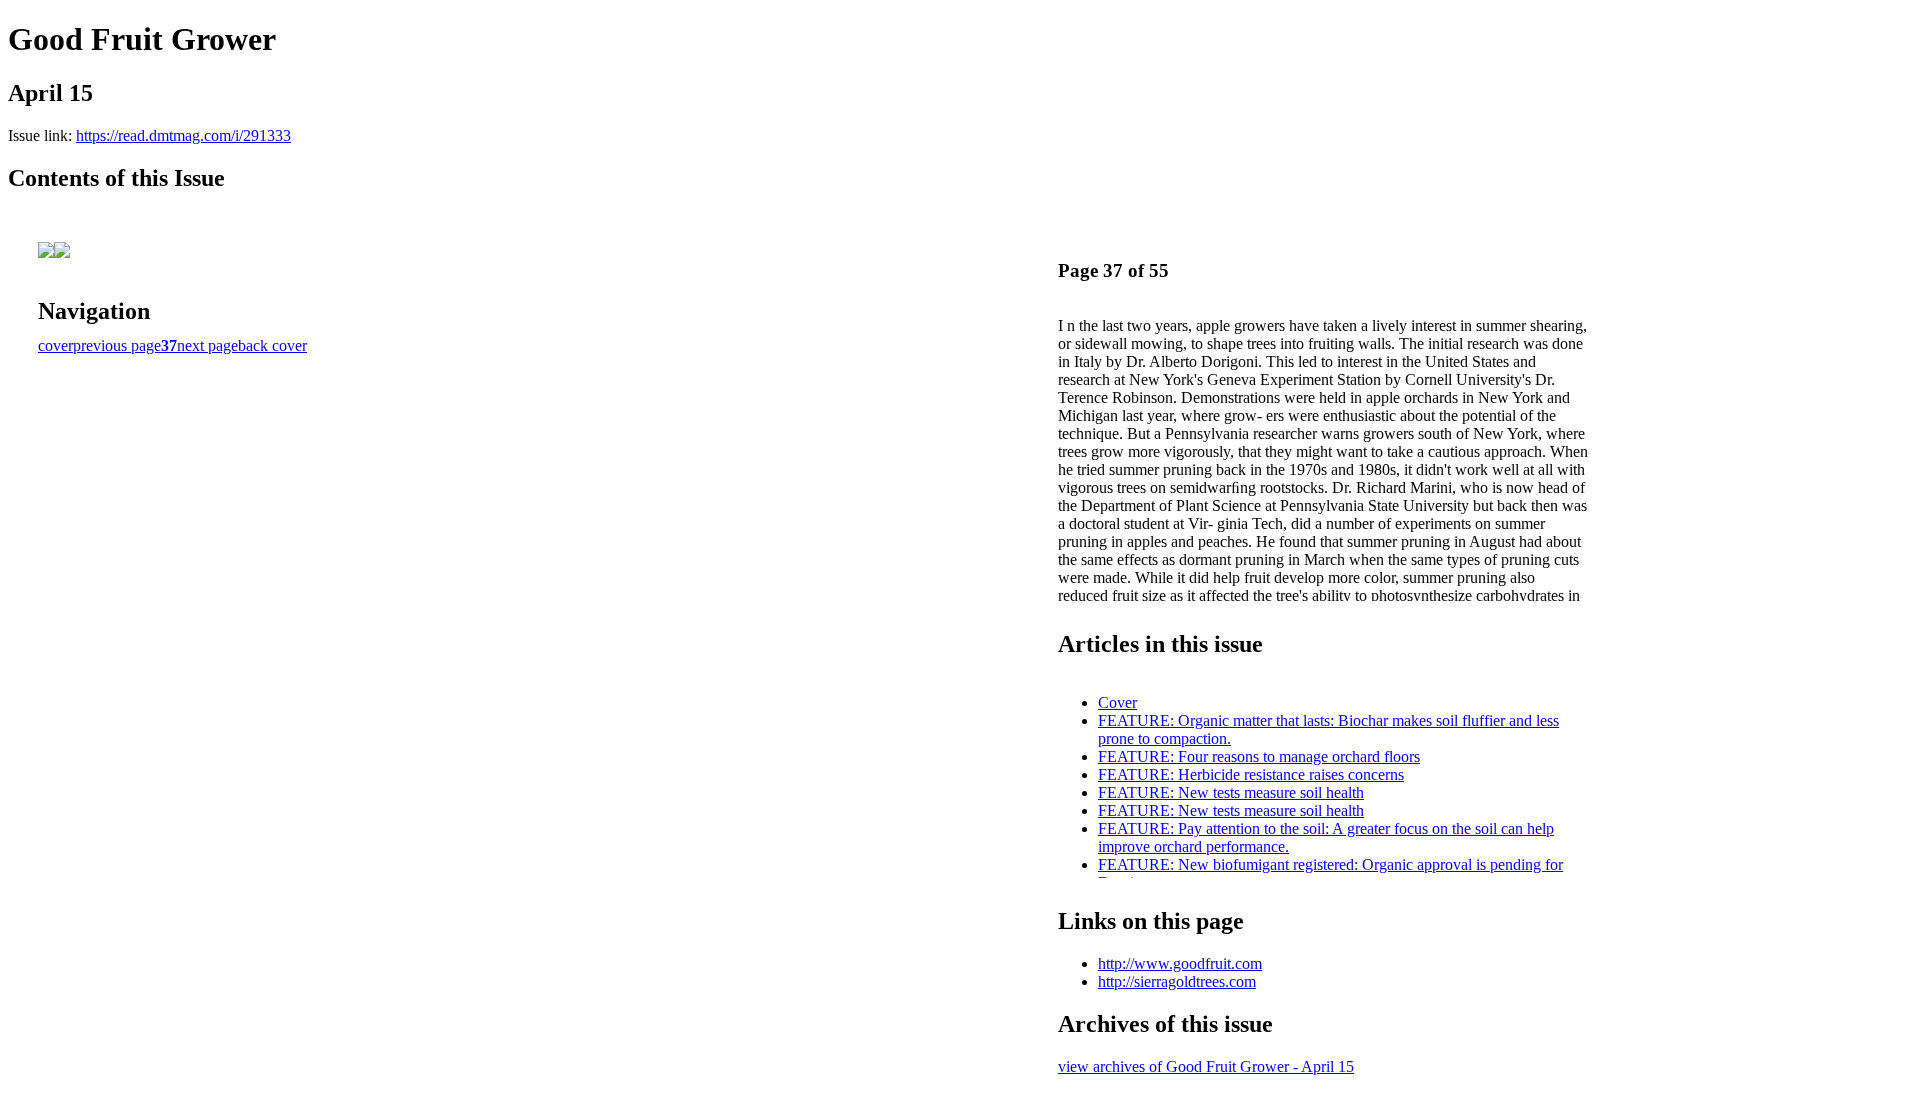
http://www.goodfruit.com (1180, 963)
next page (207, 345)
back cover (272, 345)
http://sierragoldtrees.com (1177, 981)
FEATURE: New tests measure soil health (1231, 792)
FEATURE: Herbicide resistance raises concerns (1251, 774)
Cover (1117, 702)
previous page (117, 345)
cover (55, 345)
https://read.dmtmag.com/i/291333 (183, 135)
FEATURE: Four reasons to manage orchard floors (1259, 756)
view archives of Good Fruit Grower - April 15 (1206, 1066)
